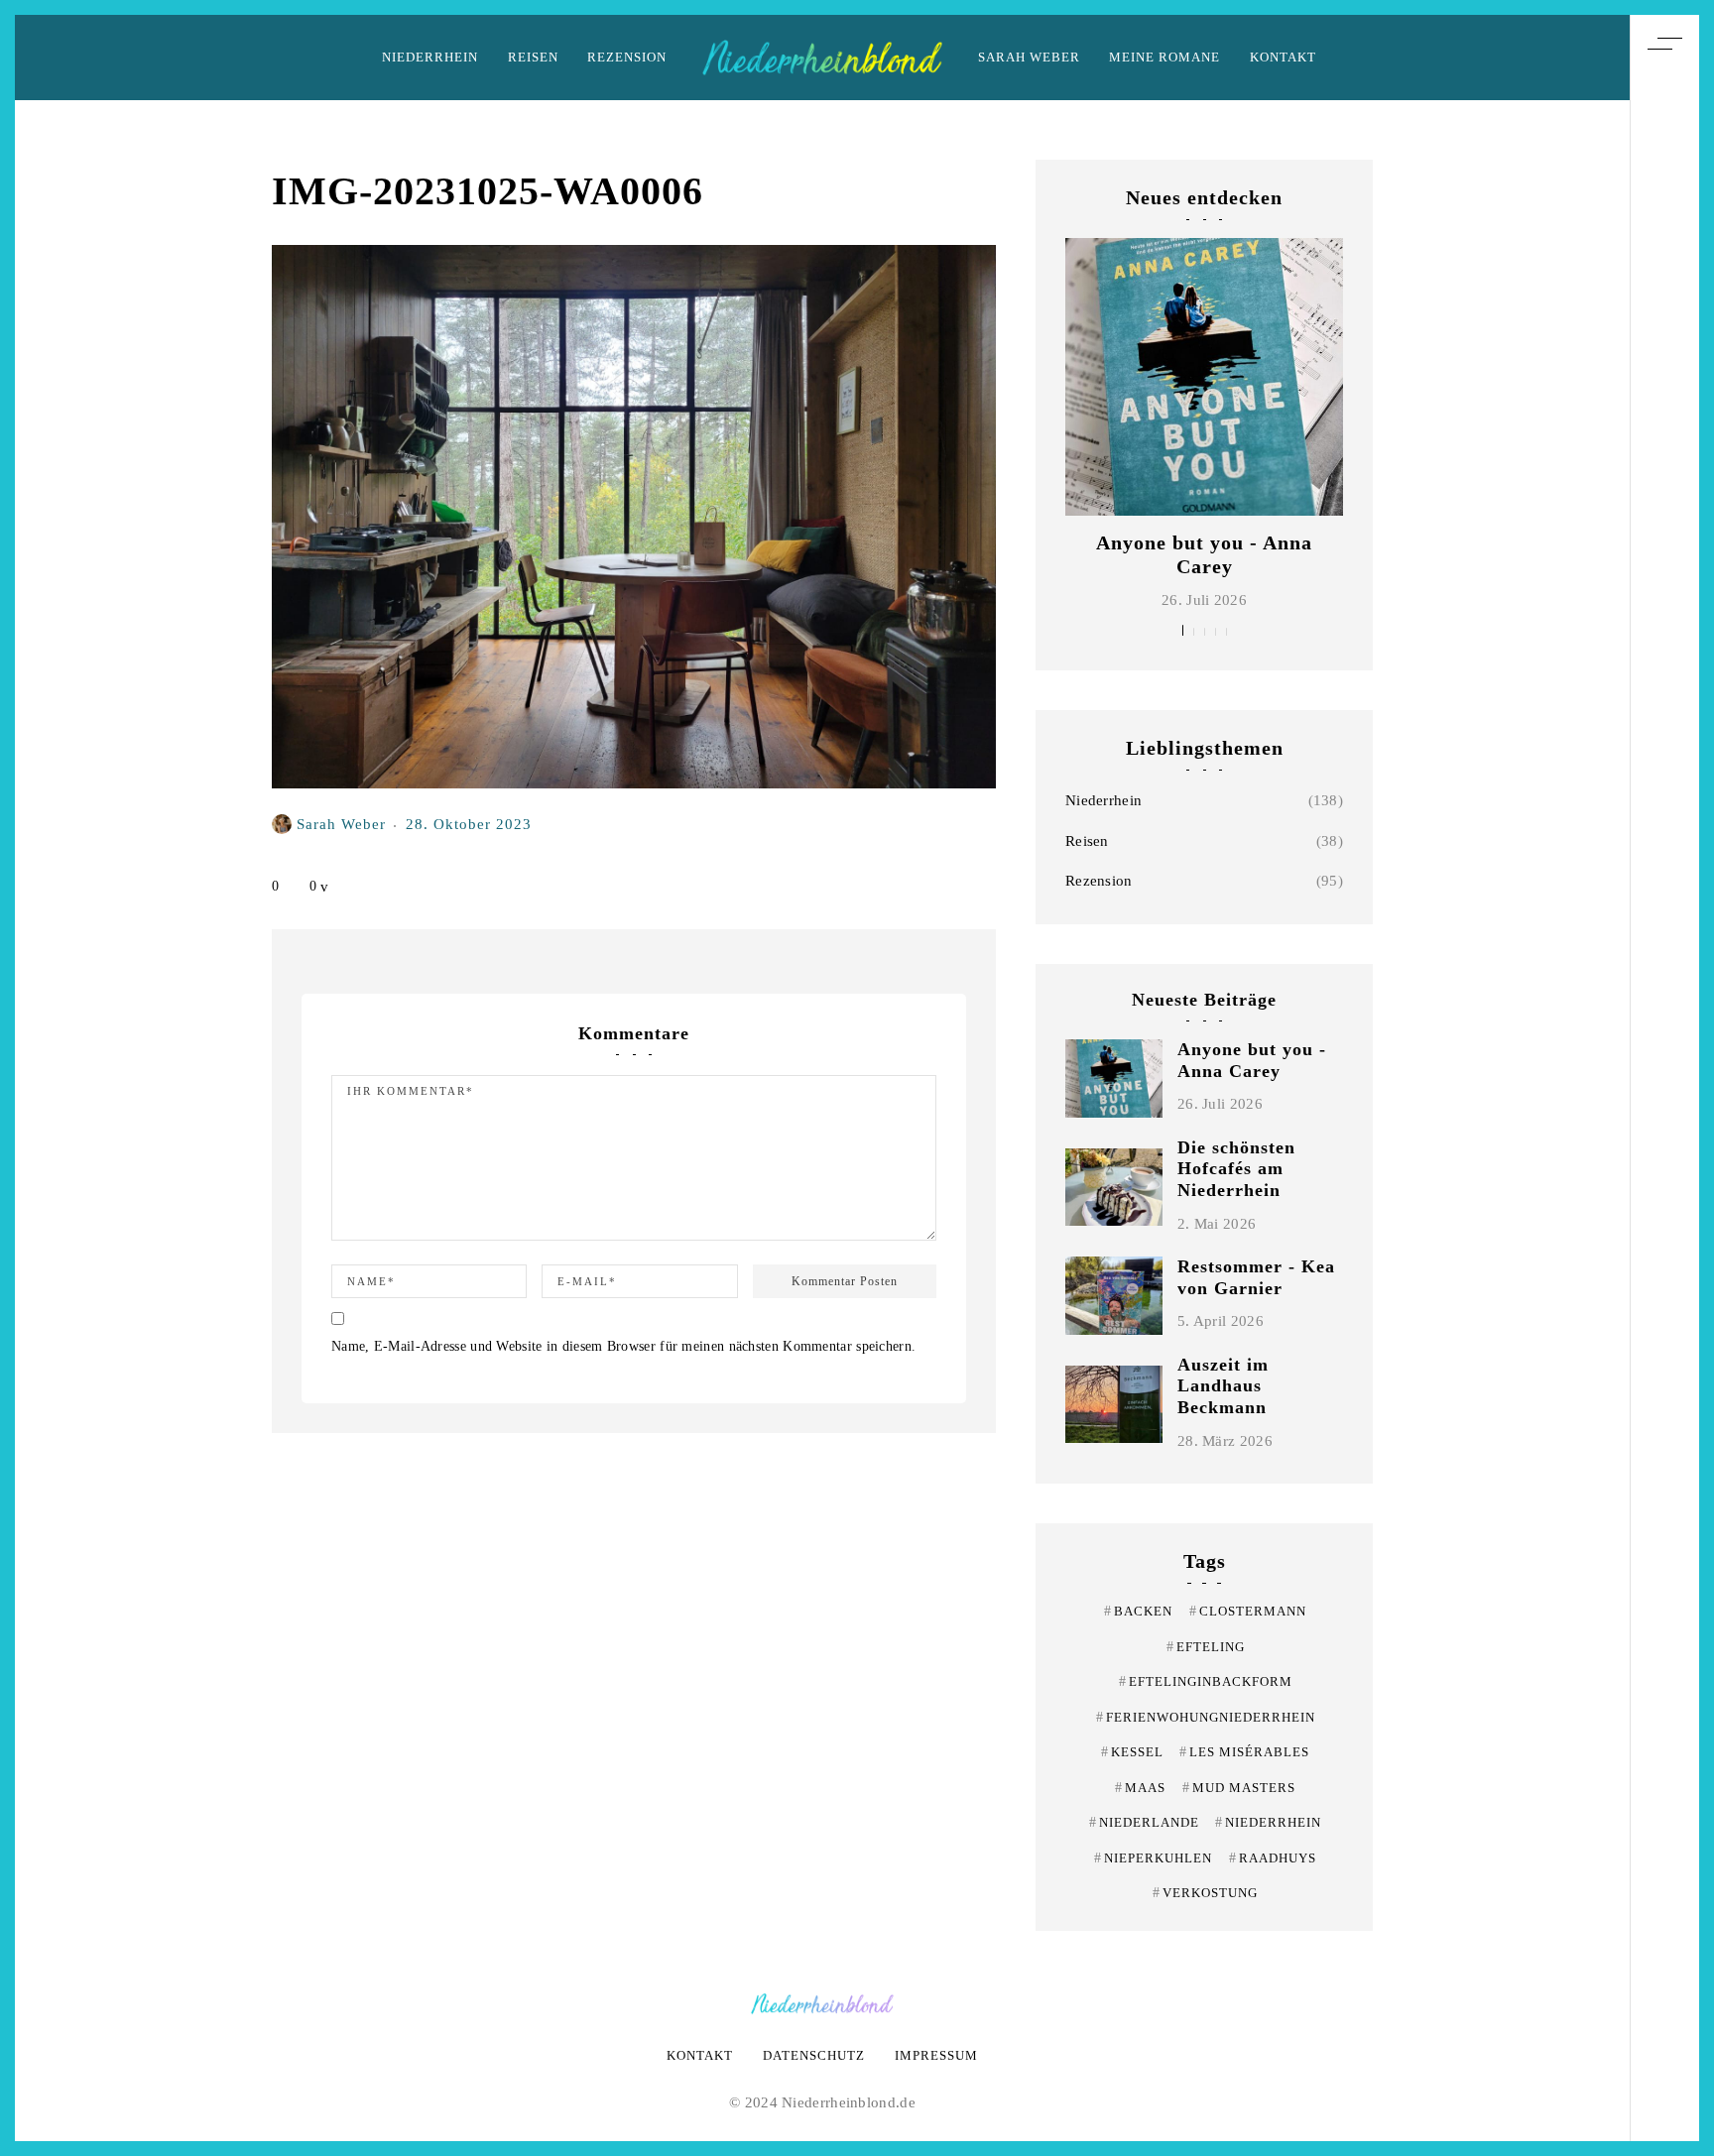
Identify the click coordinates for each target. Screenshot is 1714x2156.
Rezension (627, 57)
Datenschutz (814, 2055)
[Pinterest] (1664, 1029)
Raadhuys (1273, 1858)
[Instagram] (1664, 1066)
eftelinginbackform (1206, 1681)
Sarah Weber (1029, 57)
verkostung (1205, 1893)
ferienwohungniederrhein (1206, 1717)
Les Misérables (1244, 1752)
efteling (1206, 1647)
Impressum (936, 2055)
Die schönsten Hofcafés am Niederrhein (1236, 1169)
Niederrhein (430, 57)
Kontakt (1283, 57)
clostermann (1248, 1611)
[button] (1183, 630)
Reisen (533, 57)
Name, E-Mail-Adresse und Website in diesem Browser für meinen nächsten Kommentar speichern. (623, 1346)
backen (1138, 1611)
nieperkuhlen (1153, 1858)
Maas (1140, 1788)
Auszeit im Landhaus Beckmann (1223, 1386)
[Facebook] (1664, 1103)
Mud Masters (1239, 1788)
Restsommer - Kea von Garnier (1256, 1277)
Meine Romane (1164, 57)
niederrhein (1268, 1822)
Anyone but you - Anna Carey (1252, 1060)
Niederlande (1144, 1822)
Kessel (1132, 1752)
